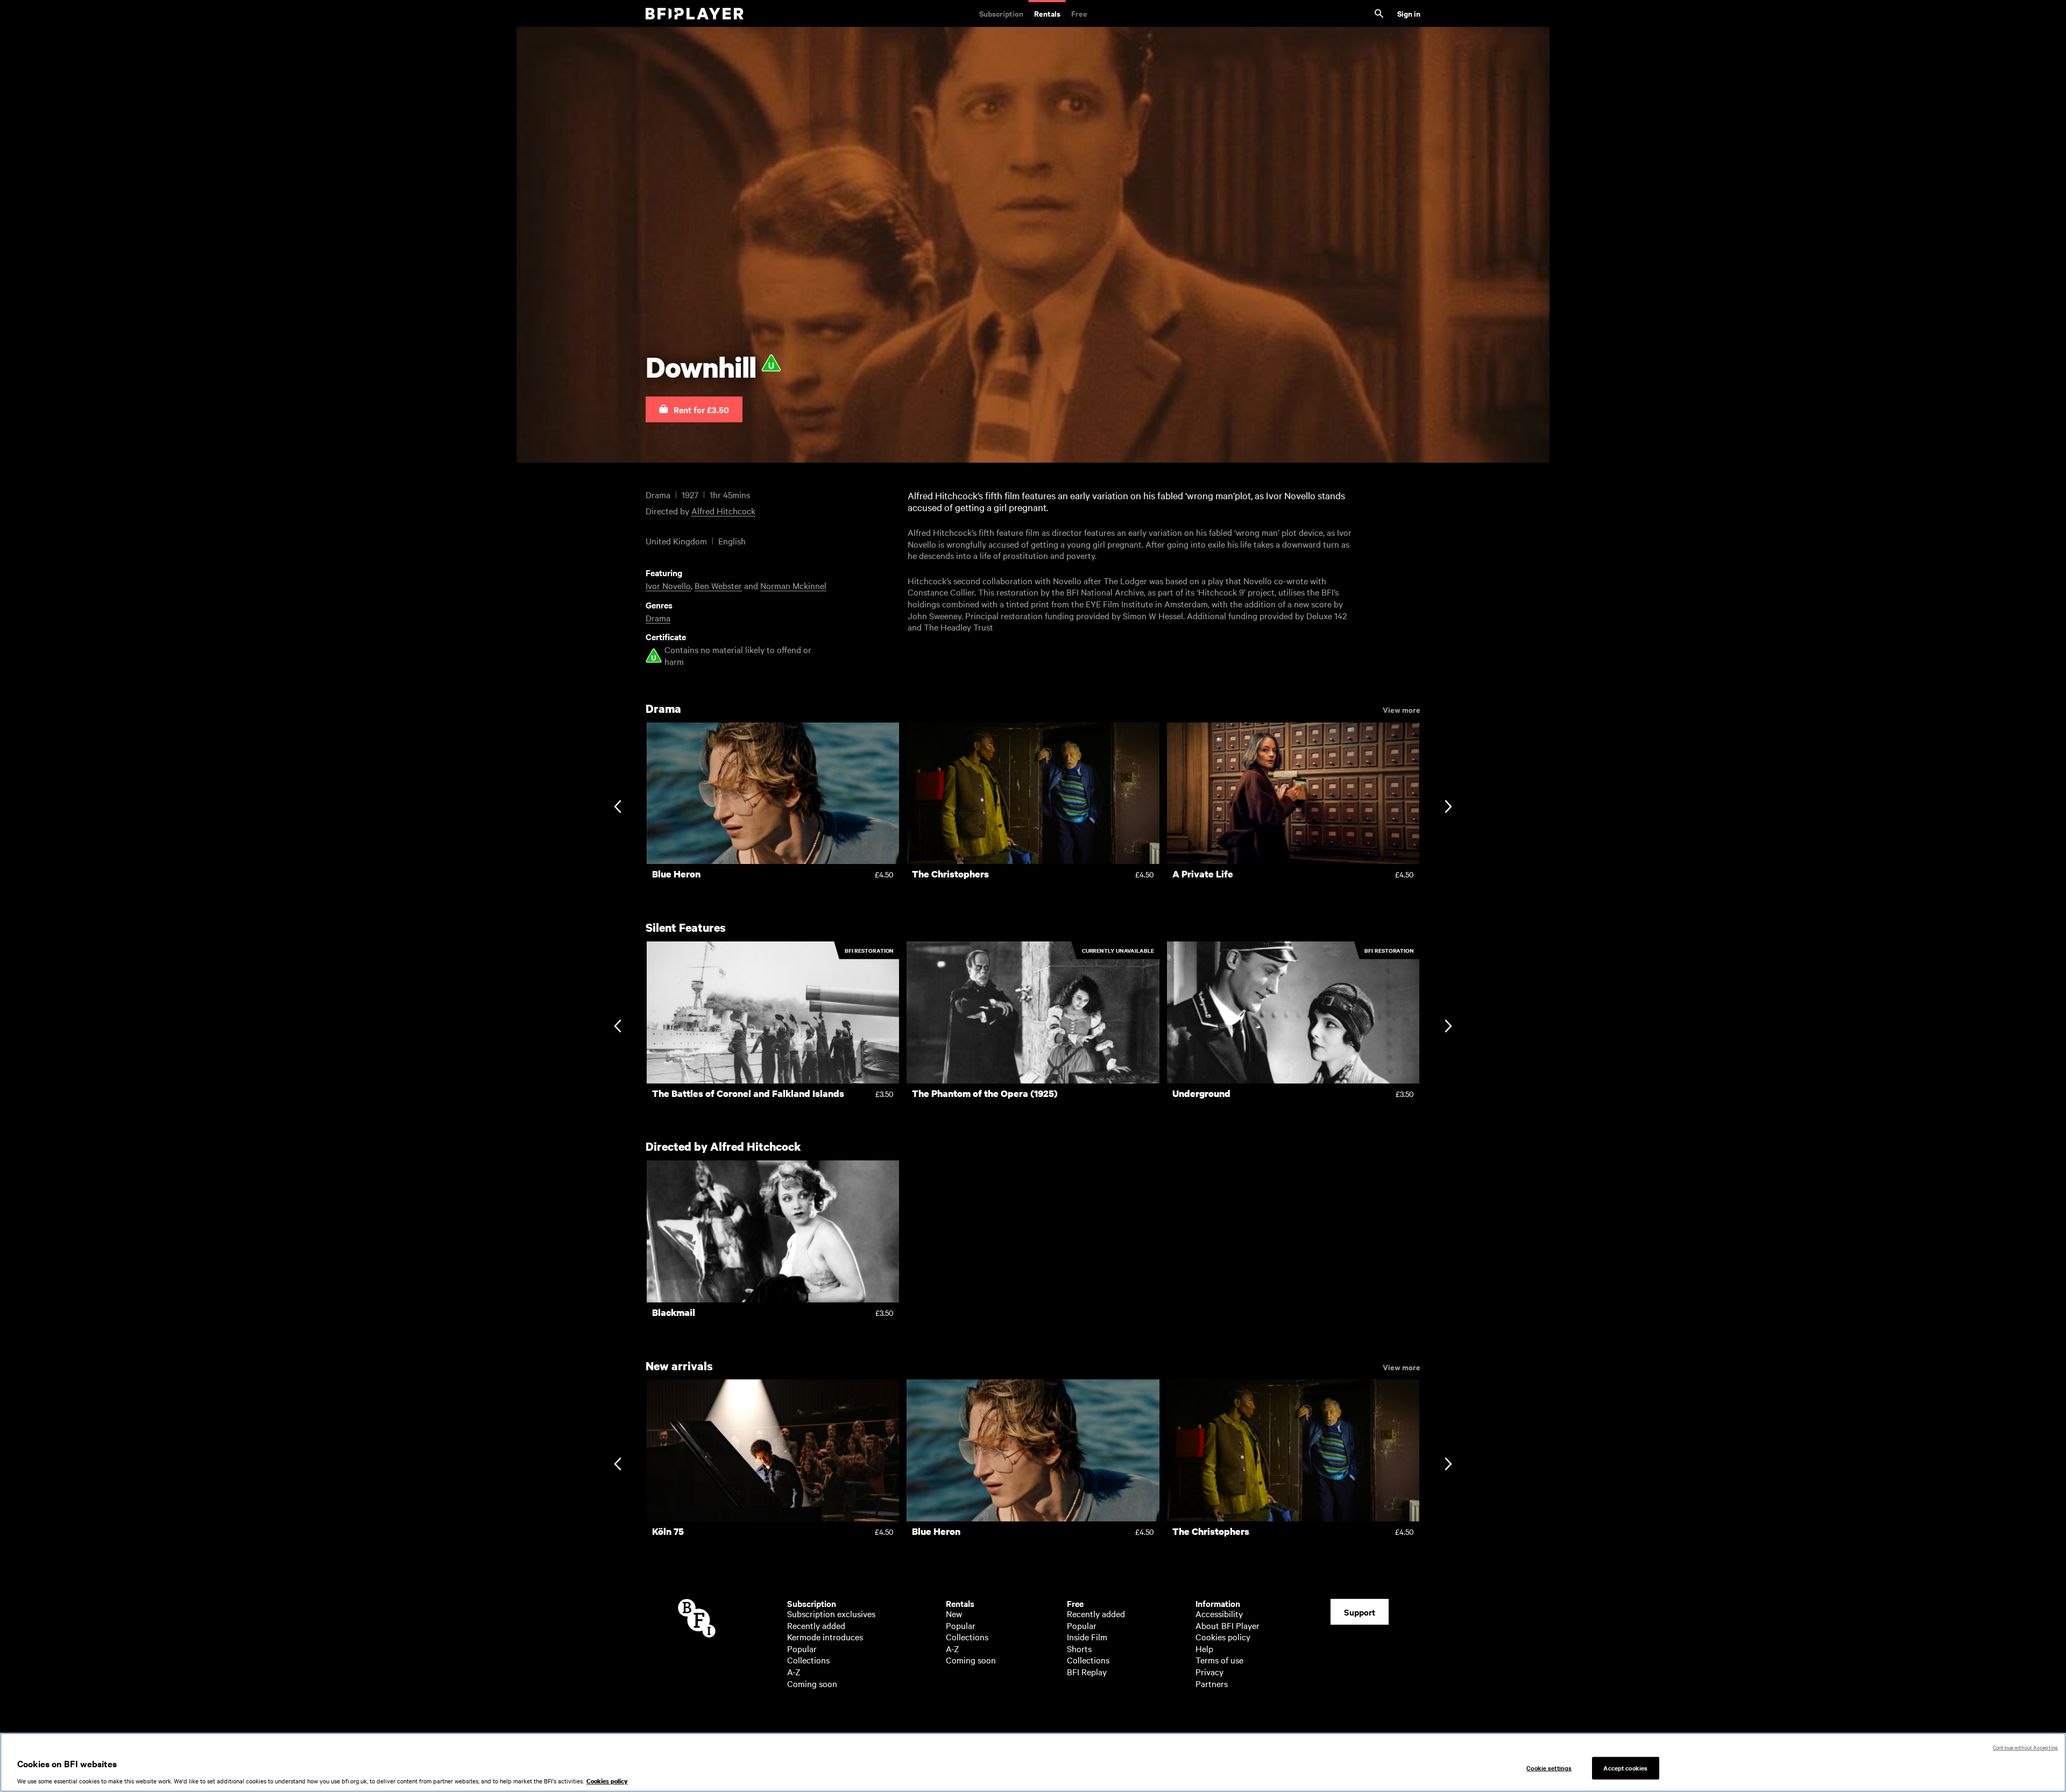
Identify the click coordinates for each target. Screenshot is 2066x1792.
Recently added (816, 1625)
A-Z (794, 1671)
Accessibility (1219, 1613)
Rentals (1047, 13)
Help (1204, 1648)
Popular (802, 1648)
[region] (1033, 1762)
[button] (694, 409)
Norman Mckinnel (793, 585)
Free (1079, 13)
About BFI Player (1227, 1625)
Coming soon (812, 1683)
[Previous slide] (617, 808)
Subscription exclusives (831, 1613)
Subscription (1001, 13)
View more (1402, 709)
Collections (808, 1660)
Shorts (1079, 1648)
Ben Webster (718, 585)
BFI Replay (1087, 1671)
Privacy (1209, 1671)
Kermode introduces (825, 1637)
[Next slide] (1448, 808)
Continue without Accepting (2025, 1747)
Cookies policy (1223, 1637)
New (954, 1613)
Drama (658, 618)
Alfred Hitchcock (723, 511)
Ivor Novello (668, 585)
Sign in (1409, 13)
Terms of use (1219, 1660)
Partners (1212, 1683)
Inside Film (1087, 1637)
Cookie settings (1549, 1768)
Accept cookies (1625, 1768)
